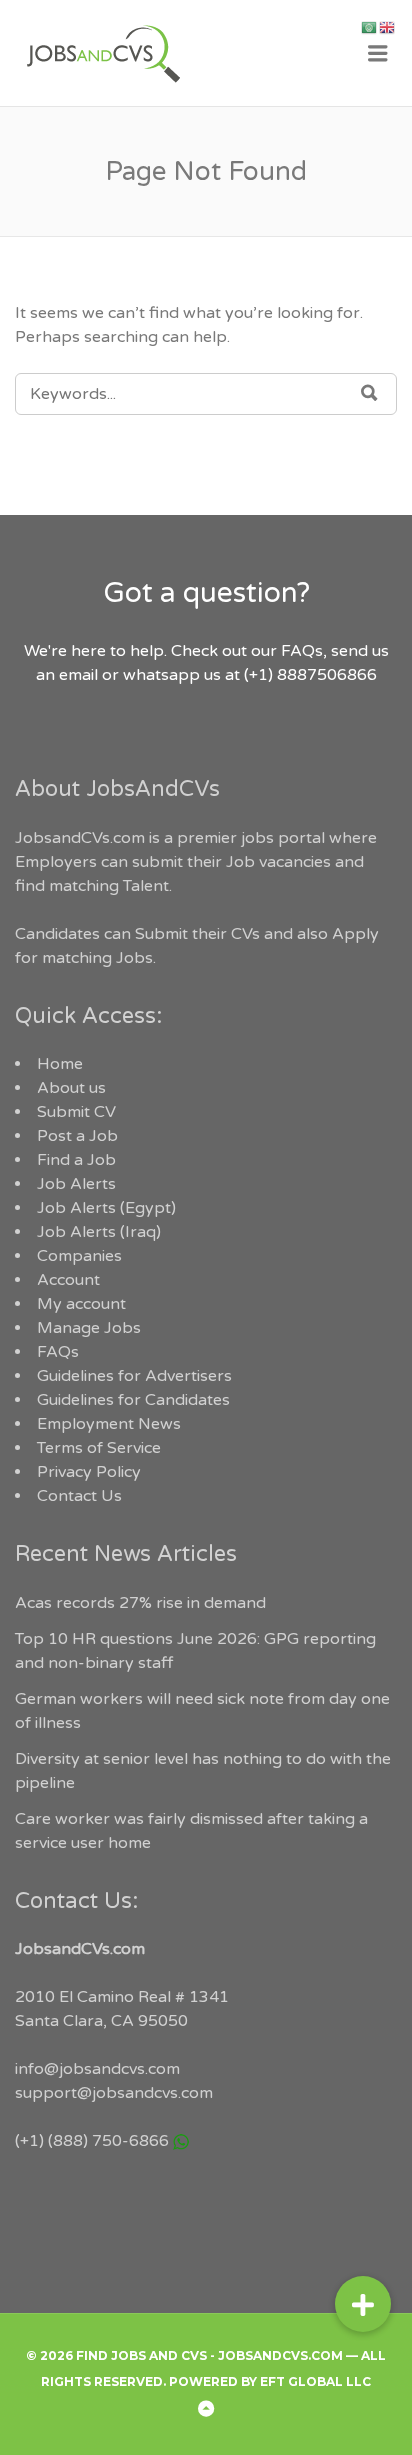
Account (68, 1280)
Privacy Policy (89, 1472)
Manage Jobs (89, 1328)
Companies (79, 1256)
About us (71, 1088)
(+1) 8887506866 (310, 675)
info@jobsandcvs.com (97, 2069)
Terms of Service (99, 1448)
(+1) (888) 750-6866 (92, 2141)
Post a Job (77, 1136)
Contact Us (79, 1496)
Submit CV (76, 1112)
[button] (363, 2304)
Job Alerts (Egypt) (106, 1208)
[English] (388, 27)
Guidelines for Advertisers (134, 1376)
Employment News (109, 1424)
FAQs (58, 1352)
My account (81, 1304)
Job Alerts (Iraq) (99, 1232)
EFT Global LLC (315, 2381)
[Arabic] (370, 27)
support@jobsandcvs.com (114, 2093)
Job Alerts (76, 1184)
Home (60, 1064)
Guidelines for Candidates (133, 1400)
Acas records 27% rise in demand (140, 1603)
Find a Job (76, 1160)
